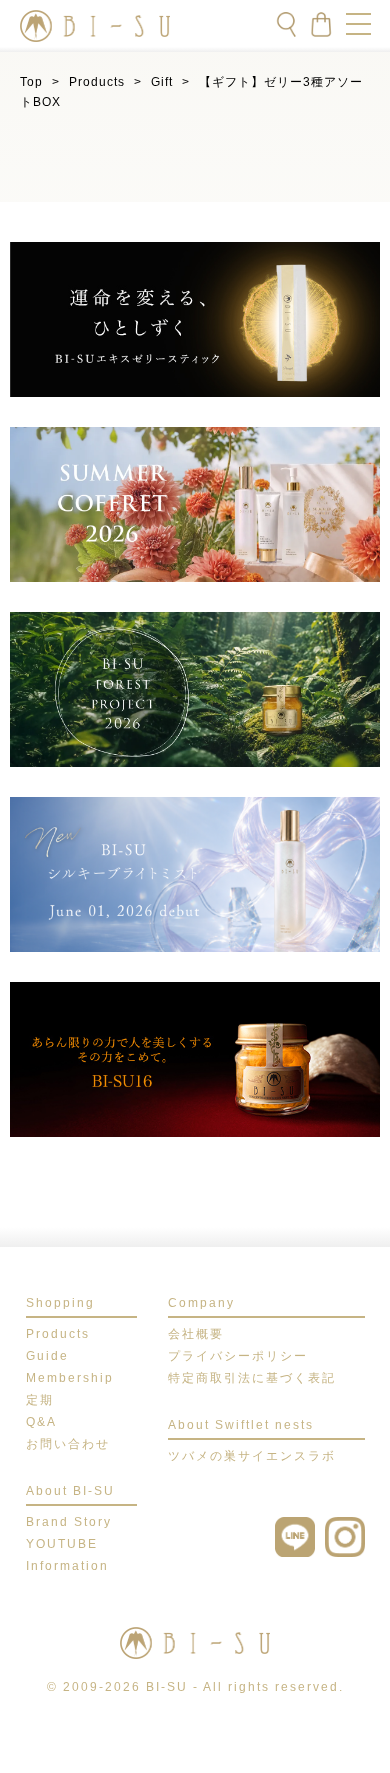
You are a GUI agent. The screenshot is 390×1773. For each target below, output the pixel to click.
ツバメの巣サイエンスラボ (252, 1456)
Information (67, 1566)
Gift (162, 82)
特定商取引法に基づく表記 (252, 1378)
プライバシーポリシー (238, 1356)
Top (31, 82)
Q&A (41, 1422)
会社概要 (196, 1334)
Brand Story (69, 1522)
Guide (47, 1356)
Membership (70, 1378)
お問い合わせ (68, 1444)
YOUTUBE (62, 1544)
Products (97, 82)
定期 (40, 1400)
